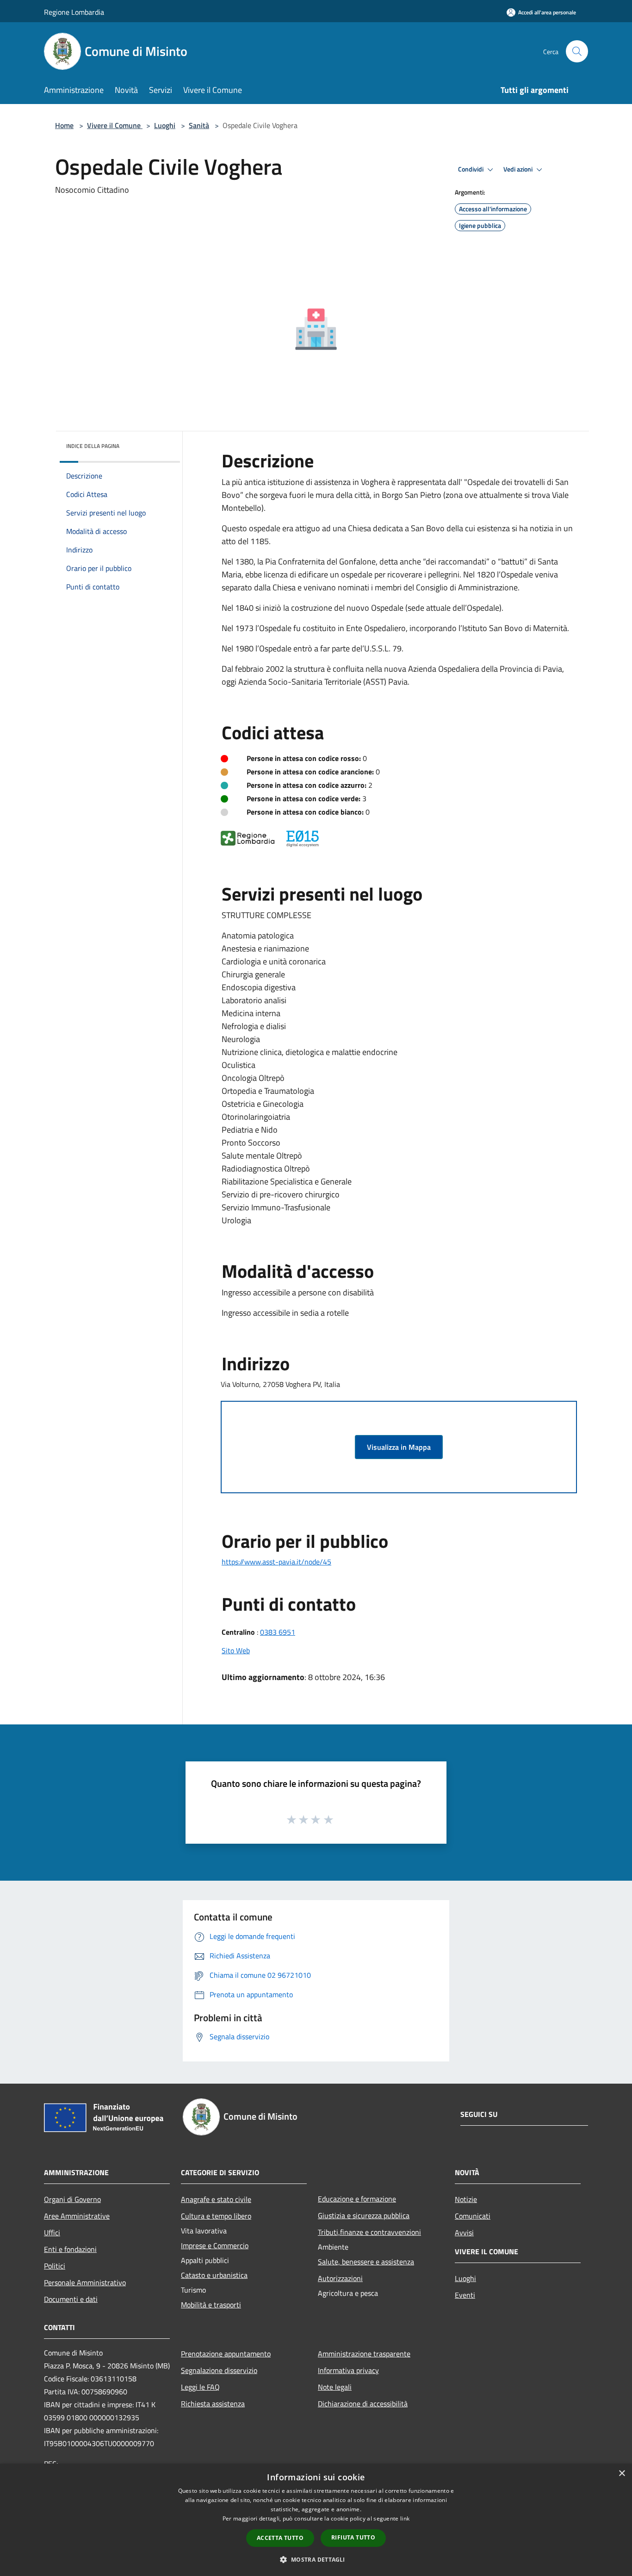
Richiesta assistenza (213, 2404)
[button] (316, 2559)
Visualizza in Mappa (399, 1447)
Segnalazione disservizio (219, 2370)
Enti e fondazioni (70, 2249)
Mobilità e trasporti (211, 2305)
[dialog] (316, 2520)
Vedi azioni (519, 169)
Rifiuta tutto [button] (353, 2537)
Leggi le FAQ (200, 2387)
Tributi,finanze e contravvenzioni (369, 2232)
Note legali (335, 2387)
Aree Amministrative (77, 2216)
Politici (55, 2266)
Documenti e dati (71, 2299)
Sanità (199, 125)
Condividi (471, 169)
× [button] (622, 2474)
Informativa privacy (348, 2370)
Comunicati (473, 2216)
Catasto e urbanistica (214, 2275)
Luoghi (165, 125)
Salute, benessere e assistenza (366, 2262)
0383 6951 (278, 1632)
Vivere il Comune (115, 125)
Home (64, 125)
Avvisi (464, 2233)
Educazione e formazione (357, 2199)
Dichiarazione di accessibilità (363, 2404)
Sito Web (236, 1650)
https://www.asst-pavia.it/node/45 (276, 1562)
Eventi (465, 2295)
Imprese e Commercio (215, 2245)
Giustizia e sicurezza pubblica (364, 2215)
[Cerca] (577, 51)
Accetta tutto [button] (280, 2538)
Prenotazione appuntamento (226, 2354)
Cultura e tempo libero (216, 2216)
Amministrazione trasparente (364, 2354)
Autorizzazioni (340, 2278)
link (405, 2518)
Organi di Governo (72, 2199)
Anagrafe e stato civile (216, 2199)
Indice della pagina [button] (93, 446)
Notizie (466, 2199)
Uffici (52, 2233)
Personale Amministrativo (85, 2282)
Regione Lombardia (74, 12)
